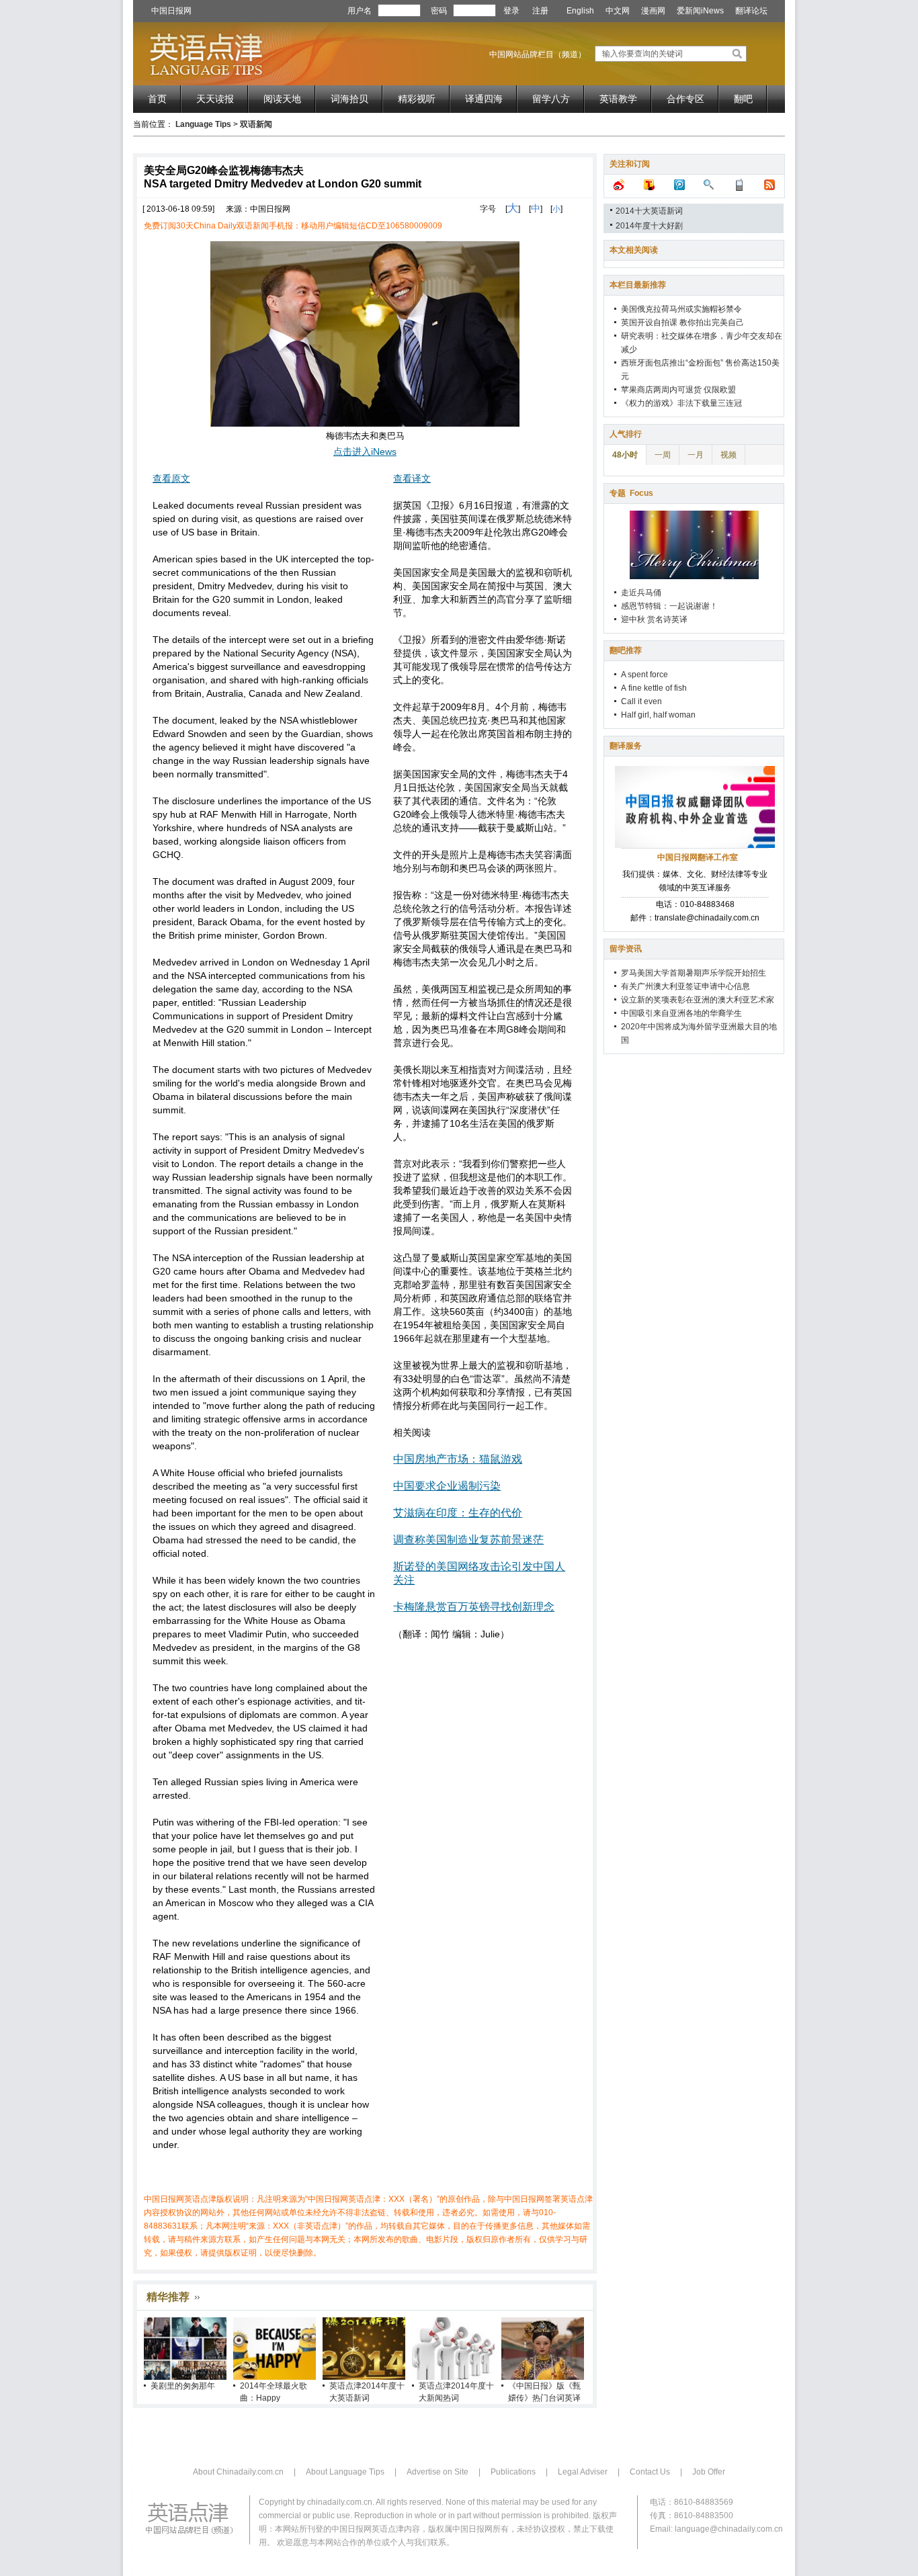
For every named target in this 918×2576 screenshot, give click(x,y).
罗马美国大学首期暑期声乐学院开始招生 (694, 973)
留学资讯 (626, 949)
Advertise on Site (437, 2472)
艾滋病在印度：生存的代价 (458, 1513)
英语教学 (618, 99)
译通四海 (484, 99)
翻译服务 (626, 746)
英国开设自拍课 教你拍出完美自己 (682, 323)
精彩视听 (417, 99)
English (580, 11)
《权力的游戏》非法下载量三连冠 (681, 403)
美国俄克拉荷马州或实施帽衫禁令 (681, 309)
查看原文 (171, 478)
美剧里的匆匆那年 (183, 2386)
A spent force (644, 675)
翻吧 (743, 99)
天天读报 (215, 99)
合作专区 (685, 99)
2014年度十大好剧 (649, 226)
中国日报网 (171, 11)
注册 (540, 11)
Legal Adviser (583, 2472)
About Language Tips (345, 2472)
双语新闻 (256, 124)
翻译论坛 (751, 11)
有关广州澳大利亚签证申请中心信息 (685, 986)
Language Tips (203, 124)
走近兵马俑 (641, 593)
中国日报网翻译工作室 (698, 857)
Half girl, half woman (658, 715)
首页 (157, 99)
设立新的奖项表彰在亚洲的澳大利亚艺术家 (698, 1000)
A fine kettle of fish (654, 688)
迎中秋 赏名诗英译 (654, 619)
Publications (513, 2472)
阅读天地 (282, 99)
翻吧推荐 (626, 650)
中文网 (618, 11)
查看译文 (412, 478)
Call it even (641, 701)
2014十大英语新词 (649, 211)
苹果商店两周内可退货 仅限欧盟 (678, 390)
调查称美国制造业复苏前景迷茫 (468, 1540)
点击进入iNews (365, 452)
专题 (631, 493)
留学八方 (551, 99)
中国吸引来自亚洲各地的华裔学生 (681, 1013)
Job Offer (709, 2472)
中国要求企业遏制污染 (447, 1486)
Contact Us (650, 2472)
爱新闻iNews (700, 11)
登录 (511, 11)
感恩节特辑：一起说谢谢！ (669, 606)
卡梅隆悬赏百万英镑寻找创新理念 (474, 1607)
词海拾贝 (349, 99)
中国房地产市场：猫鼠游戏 (458, 1459)
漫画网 (653, 11)
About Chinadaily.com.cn (238, 2472)
